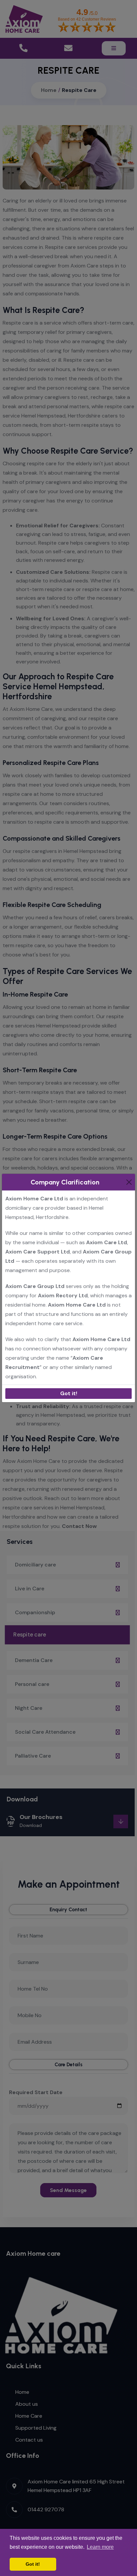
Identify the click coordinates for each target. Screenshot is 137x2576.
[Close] (129, 1182)
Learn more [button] (100, 2547)
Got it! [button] (33, 2564)
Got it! (69, 1393)
